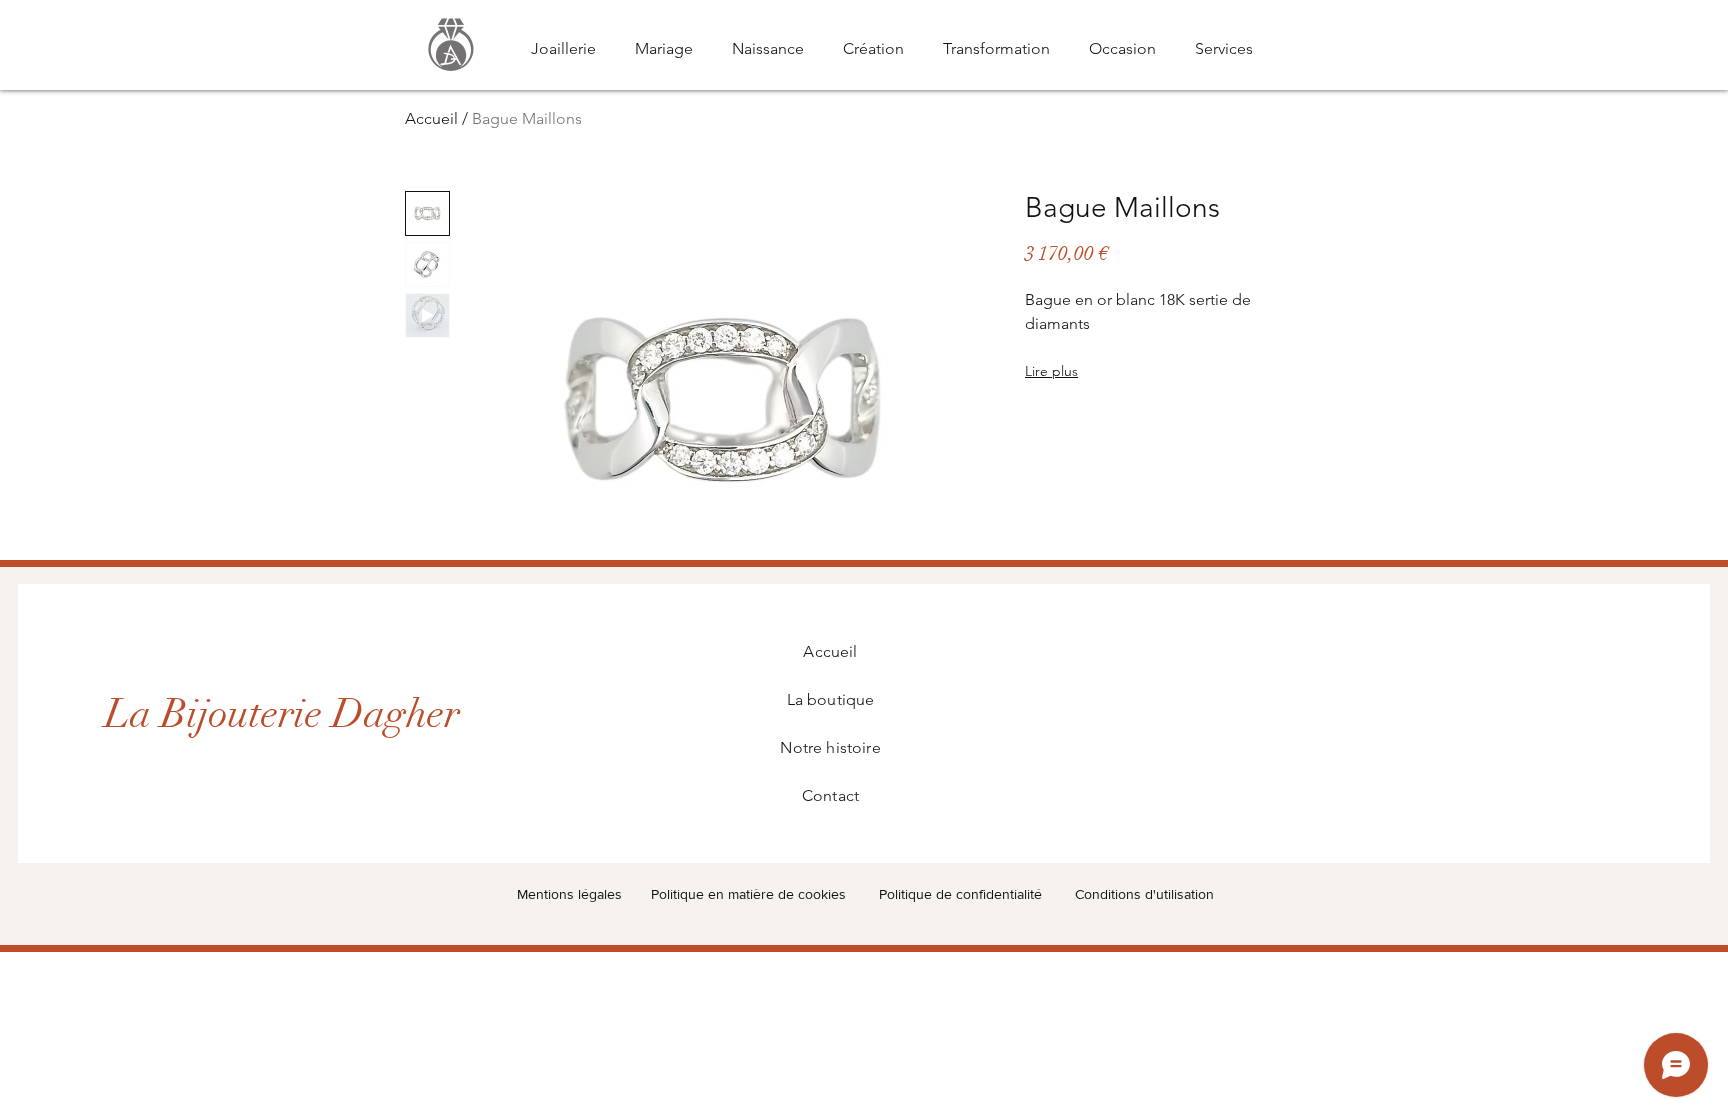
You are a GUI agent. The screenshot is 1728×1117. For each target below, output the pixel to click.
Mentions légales (569, 894)
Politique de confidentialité (960, 894)
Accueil (431, 118)
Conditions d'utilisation (1144, 894)
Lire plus (1051, 371)
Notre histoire (830, 747)
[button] (450, 44)
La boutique (831, 699)
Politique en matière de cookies (750, 894)
